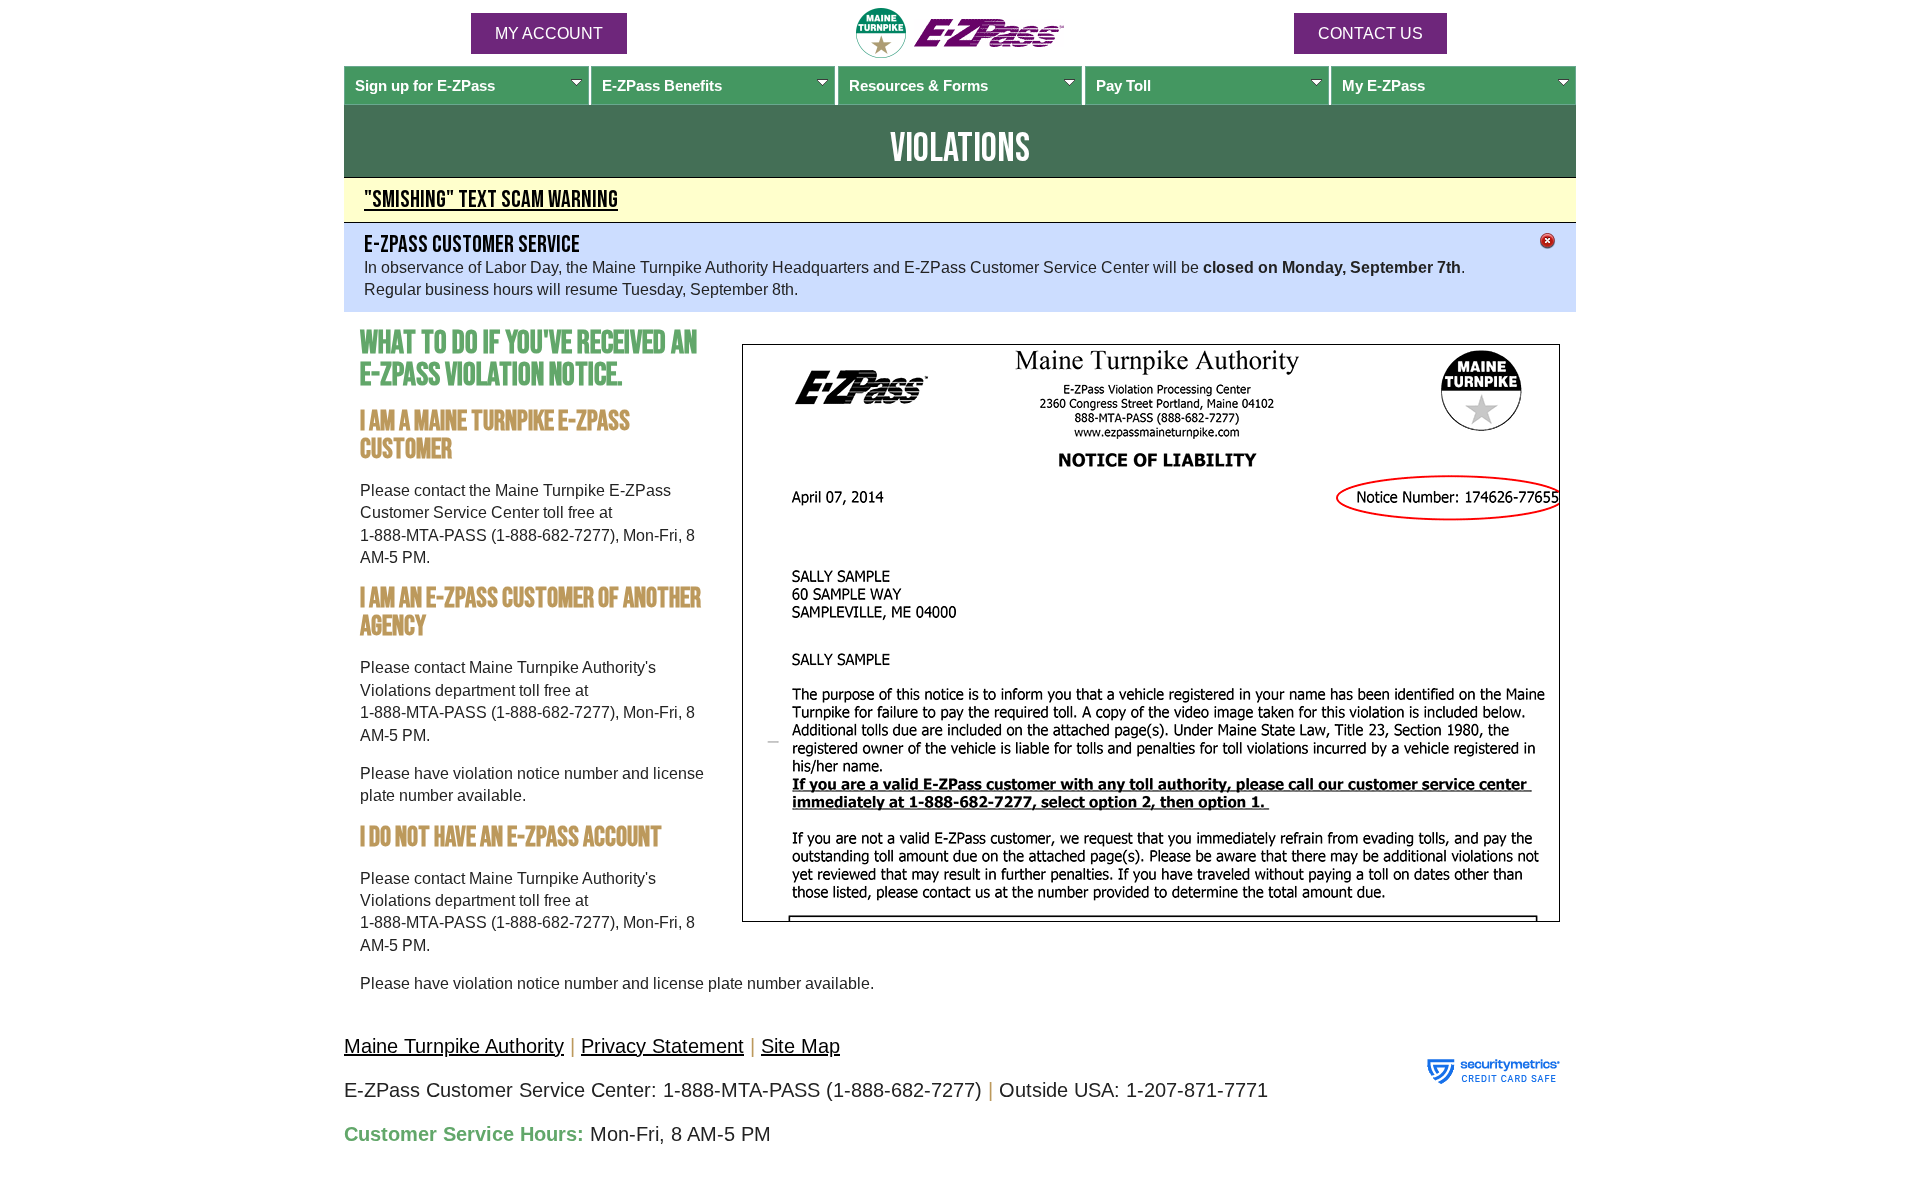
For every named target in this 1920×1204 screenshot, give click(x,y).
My (1383, 85)
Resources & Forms (918, 85)
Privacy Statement (662, 1046)
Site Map (800, 1046)
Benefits (662, 85)
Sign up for (425, 85)
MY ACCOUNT (549, 33)
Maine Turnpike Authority (454, 1046)
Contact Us (1370, 33)
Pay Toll (1123, 85)
